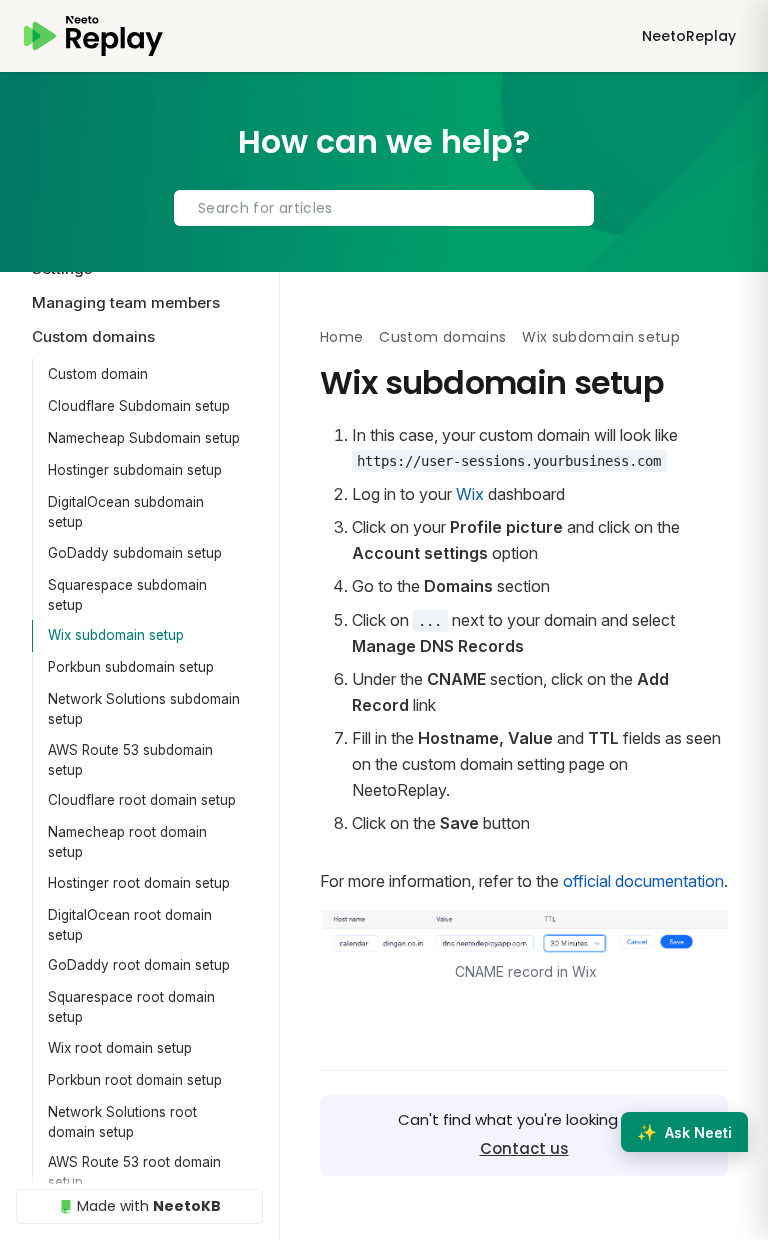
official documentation (643, 881)
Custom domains (442, 337)
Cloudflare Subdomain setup (139, 406)
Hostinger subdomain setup (135, 470)
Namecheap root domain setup (127, 842)
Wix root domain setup (120, 1048)
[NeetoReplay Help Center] (93, 36)
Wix (470, 494)
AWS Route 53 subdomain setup (130, 760)
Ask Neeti (684, 1132)
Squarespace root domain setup (131, 1007)
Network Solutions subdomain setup (144, 709)
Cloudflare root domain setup (142, 800)
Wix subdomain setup (116, 635)
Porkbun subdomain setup (131, 667)
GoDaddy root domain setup (139, 965)
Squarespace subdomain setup (127, 595)
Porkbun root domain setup (135, 1080)
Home (341, 337)
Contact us (524, 1148)
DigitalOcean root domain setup (130, 925)
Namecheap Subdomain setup (144, 438)
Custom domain (98, 374)
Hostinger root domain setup (139, 883)
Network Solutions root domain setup (122, 1122)
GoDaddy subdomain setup (135, 553)
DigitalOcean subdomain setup (126, 512)
